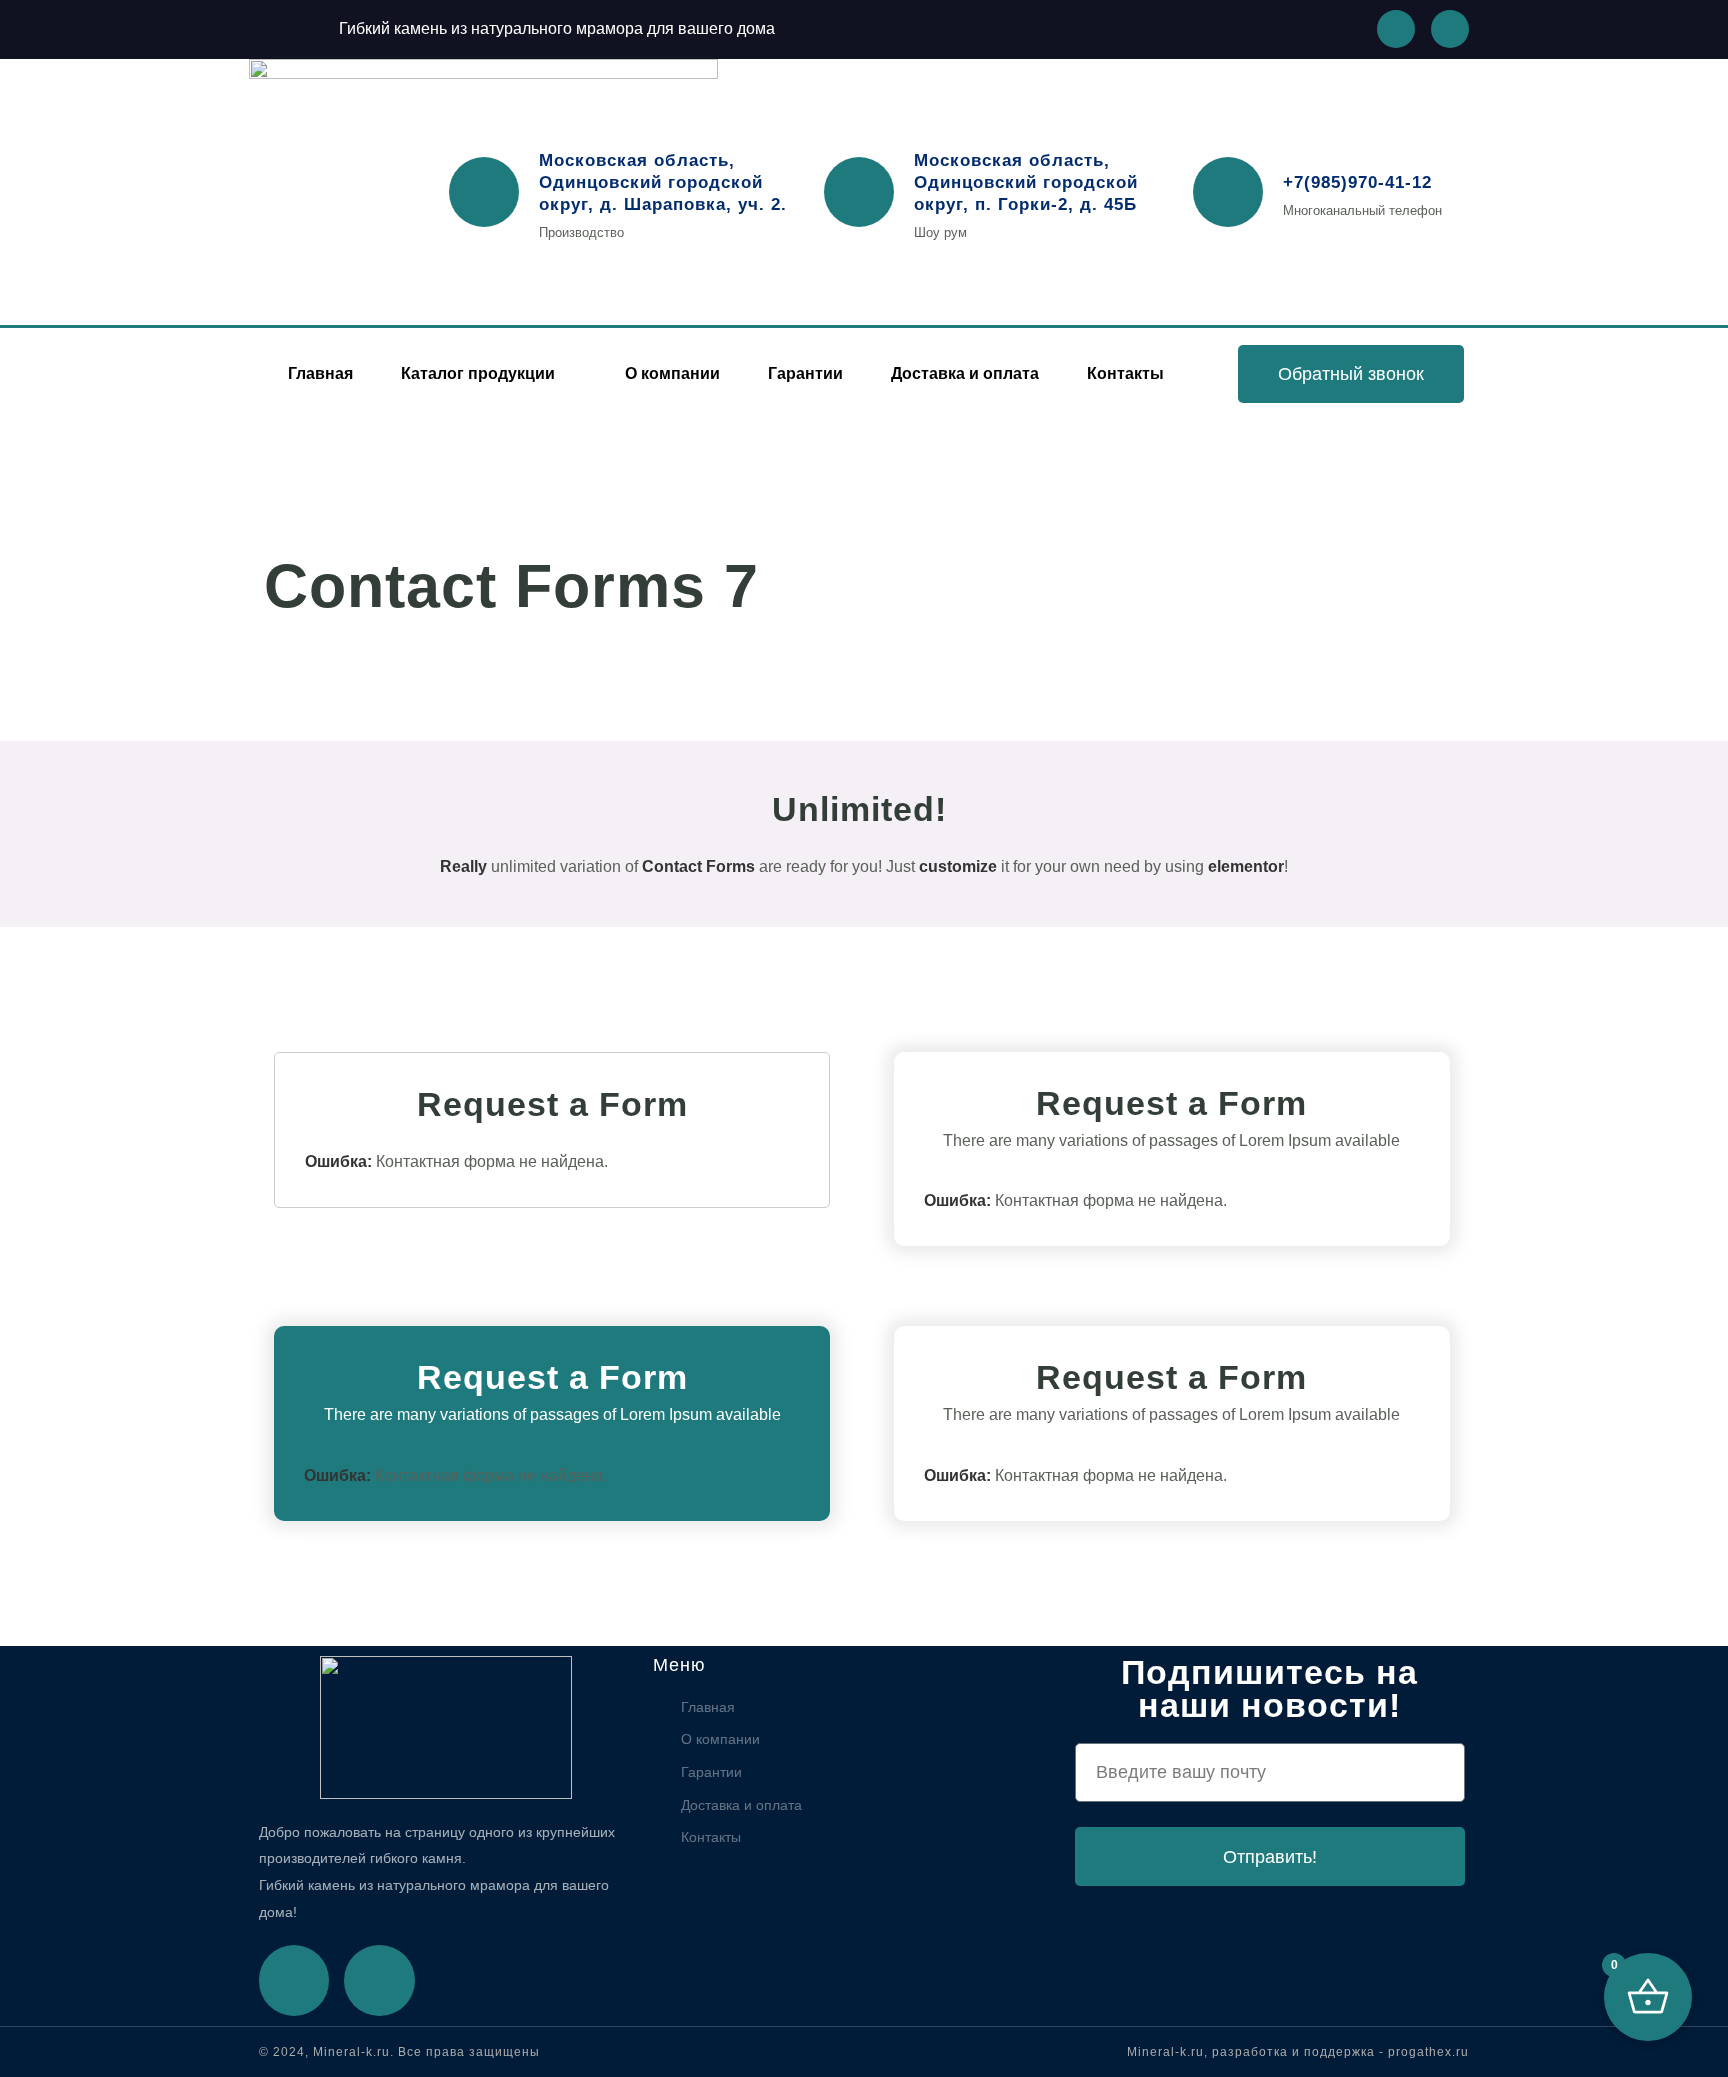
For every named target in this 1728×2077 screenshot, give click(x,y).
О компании (672, 373)
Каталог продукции (478, 373)
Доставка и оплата (965, 373)
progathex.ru (1428, 2052)
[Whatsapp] (1396, 29)
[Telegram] (379, 1980)
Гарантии (805, 373)
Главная (320, 373)
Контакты (1125, 373)
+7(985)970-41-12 (1357, 182)
